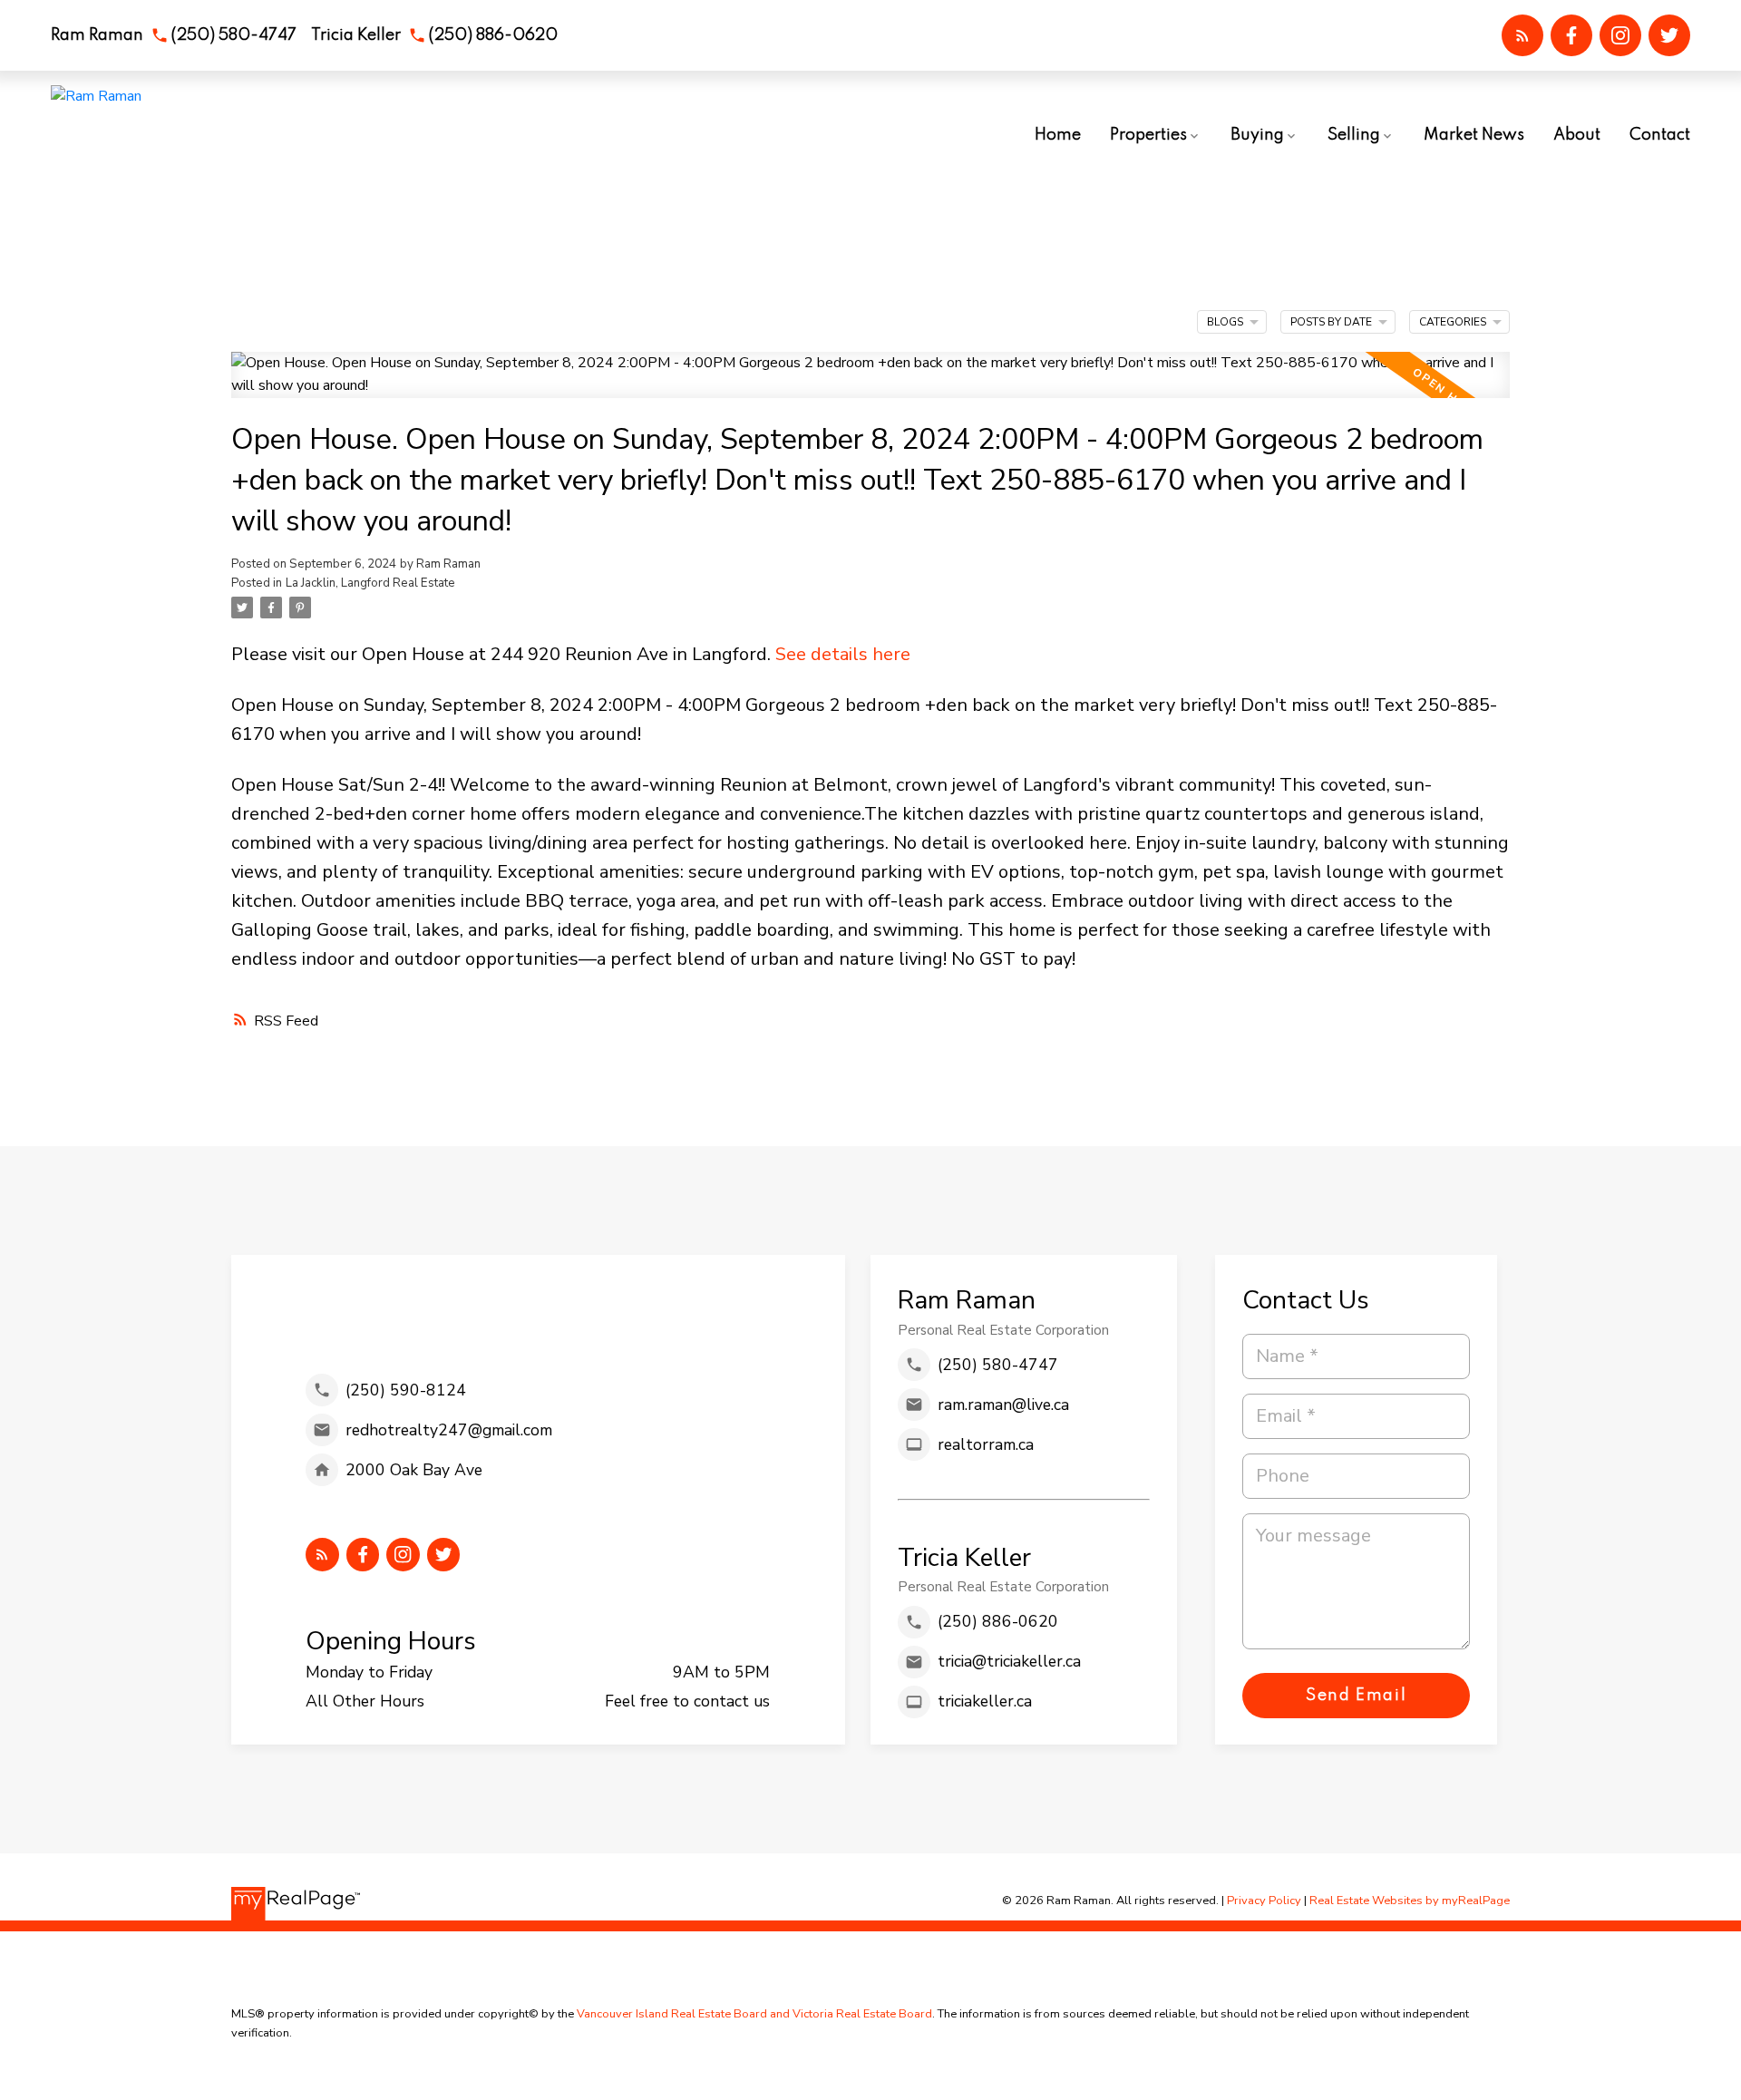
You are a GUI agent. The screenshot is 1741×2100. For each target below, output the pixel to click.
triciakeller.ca (985, 1701)
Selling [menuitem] (1354, 135)
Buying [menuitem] (1257, 135)
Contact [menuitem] (1660, 135)
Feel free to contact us (687, 1701)
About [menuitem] (1577, 135)
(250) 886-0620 (493, 35)
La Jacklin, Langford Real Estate (370, 583)
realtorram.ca (986, 1444)
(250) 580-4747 (233, 35)
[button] (174, 35)
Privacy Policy (1264, 1901)
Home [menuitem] (1058, 135)
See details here (843, 654)
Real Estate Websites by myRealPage (1410, 1901)
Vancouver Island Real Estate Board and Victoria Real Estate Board (754, 2014)
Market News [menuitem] (1474, 135)
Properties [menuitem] (1148, 135)
